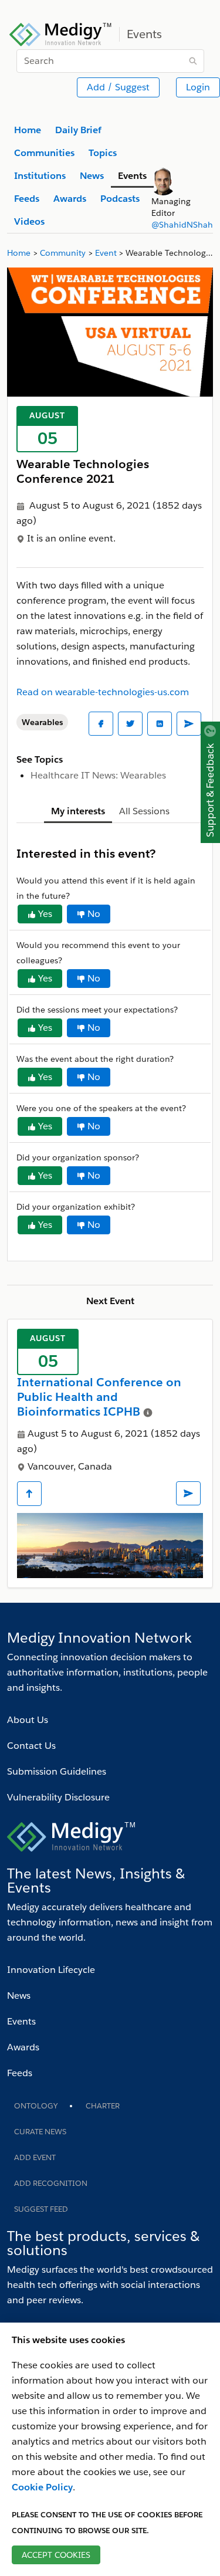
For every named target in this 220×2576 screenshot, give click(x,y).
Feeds (20, 2073)
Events (21, 2021)
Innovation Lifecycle (51, 1970)
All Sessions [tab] (144, 811)
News (19, 1996)
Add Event (35, 2157)
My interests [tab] (78, 811)
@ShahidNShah (182, 225)
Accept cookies (56, 2555)
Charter (103, 2106)
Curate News (40, 2132)
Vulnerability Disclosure (58, 1797)
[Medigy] (61, 33)
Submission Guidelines (57, 1771)
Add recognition (51, 2183)
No (94, 914)
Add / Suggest (118, 87)
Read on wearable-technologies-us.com (103, 692)
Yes (45, 914)
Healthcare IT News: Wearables (98, 775)
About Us (28, 1720)
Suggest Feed (41, 2209)
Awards (23, 2047)
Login (198, 87)
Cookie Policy (42, 2487)
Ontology (36, 2106)
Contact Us (31, 1746)
